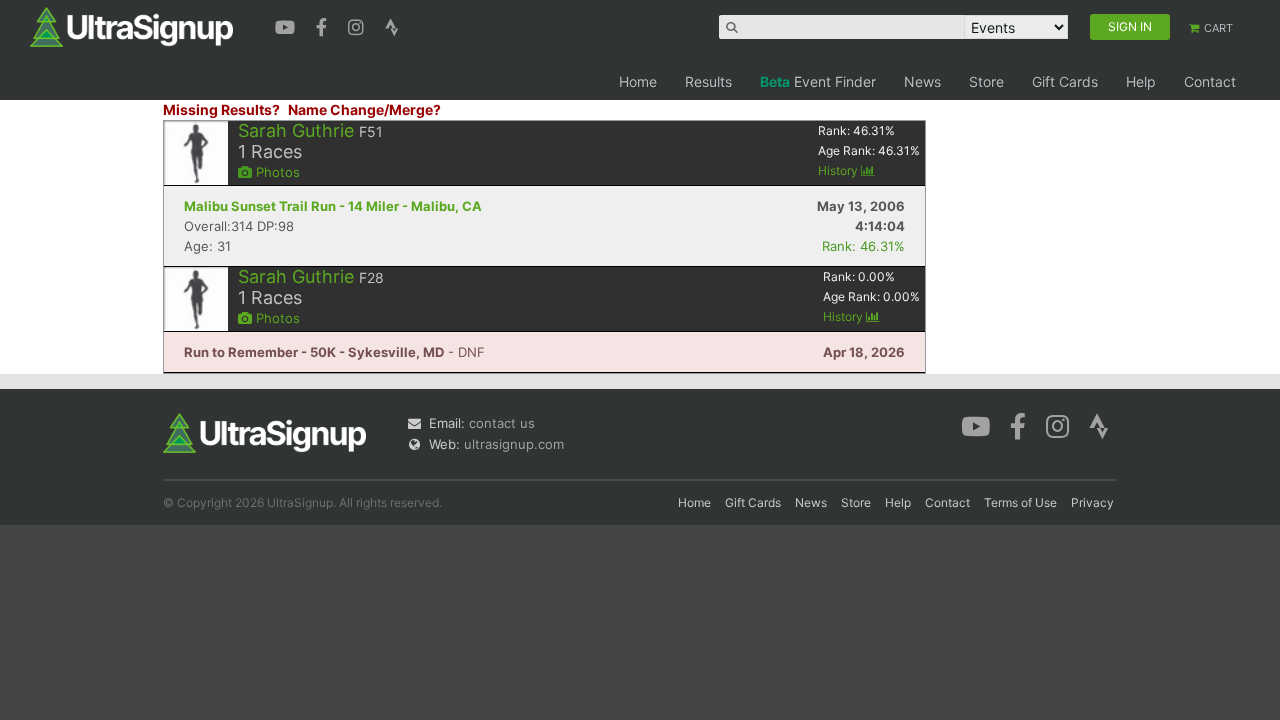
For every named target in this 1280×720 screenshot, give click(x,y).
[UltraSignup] (131, 26)
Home (638, 81)
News (922, 81)
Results (708, 81)
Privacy (1092, 502)
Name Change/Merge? (364, 109)
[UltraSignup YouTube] (287, 25)
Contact (1210, 81)
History (839, 170)
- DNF (334, 352)
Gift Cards (1065, 81)
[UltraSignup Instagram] (358, 25)
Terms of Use (1020, 502)
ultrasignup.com (514, 444)
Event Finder (818, 81)
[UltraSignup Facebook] (324, 25)
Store (986, 81)
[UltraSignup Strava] (392, 25)
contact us (502, 423)
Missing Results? (221, 109)
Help (1141, 81)
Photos (276, 172)
